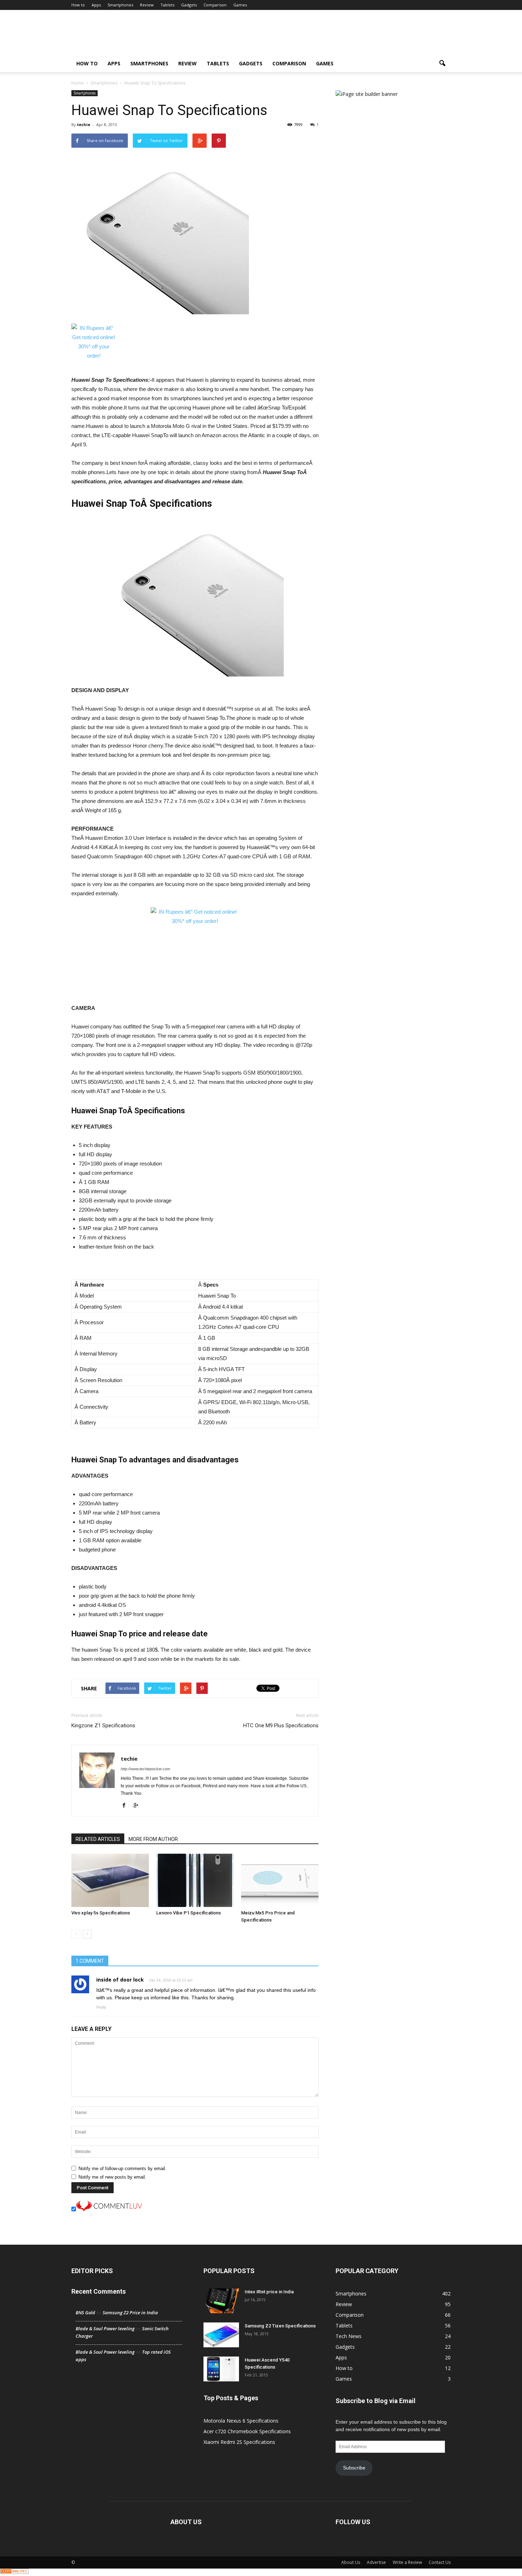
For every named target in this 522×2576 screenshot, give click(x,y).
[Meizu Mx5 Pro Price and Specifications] (280, 1880)
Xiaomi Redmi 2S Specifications (239, 2442)
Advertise (376, 2562)
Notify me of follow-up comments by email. (123, 2169)
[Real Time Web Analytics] (14, 2572)
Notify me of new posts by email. (112, 2177)
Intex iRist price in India (269, 2292)
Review (147, 5)
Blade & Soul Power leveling (105, 2328)
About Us (351, 2562)
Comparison (215, 5)
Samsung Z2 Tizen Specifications (280, 2326)
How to (78, 5)
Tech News (349, 2336)
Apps (96, 5)
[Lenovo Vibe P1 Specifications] (195, 1880)
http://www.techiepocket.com (145, 1769)
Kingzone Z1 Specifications (103, 1726)
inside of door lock (120, 1980)
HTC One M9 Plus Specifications (281, 1726)
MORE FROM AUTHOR (153, 1839)
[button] (442, 64)
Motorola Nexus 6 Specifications (241, 2421)
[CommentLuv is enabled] (109, 2210)
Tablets (167, 5)
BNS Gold (85, 2313)
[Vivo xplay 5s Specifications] (110, 1880)
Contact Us (440, 2562)
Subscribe (354, 2468)
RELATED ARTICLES (98, 1839)
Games (240, 5)
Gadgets (189, 5)
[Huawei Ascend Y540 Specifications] (221, 2369)
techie (84, 124)
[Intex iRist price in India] (221, 2301)
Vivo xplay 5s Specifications (101, 1913)
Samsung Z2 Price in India (130, 2313)
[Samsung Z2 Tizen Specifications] (221, 2335)
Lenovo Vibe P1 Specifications (189, 1913)
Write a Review (407, 2562)
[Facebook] (127, 1806)
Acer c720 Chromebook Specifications (247, 2431)
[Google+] (138, 1806)
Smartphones (120, 5)
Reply (101, 2007)
